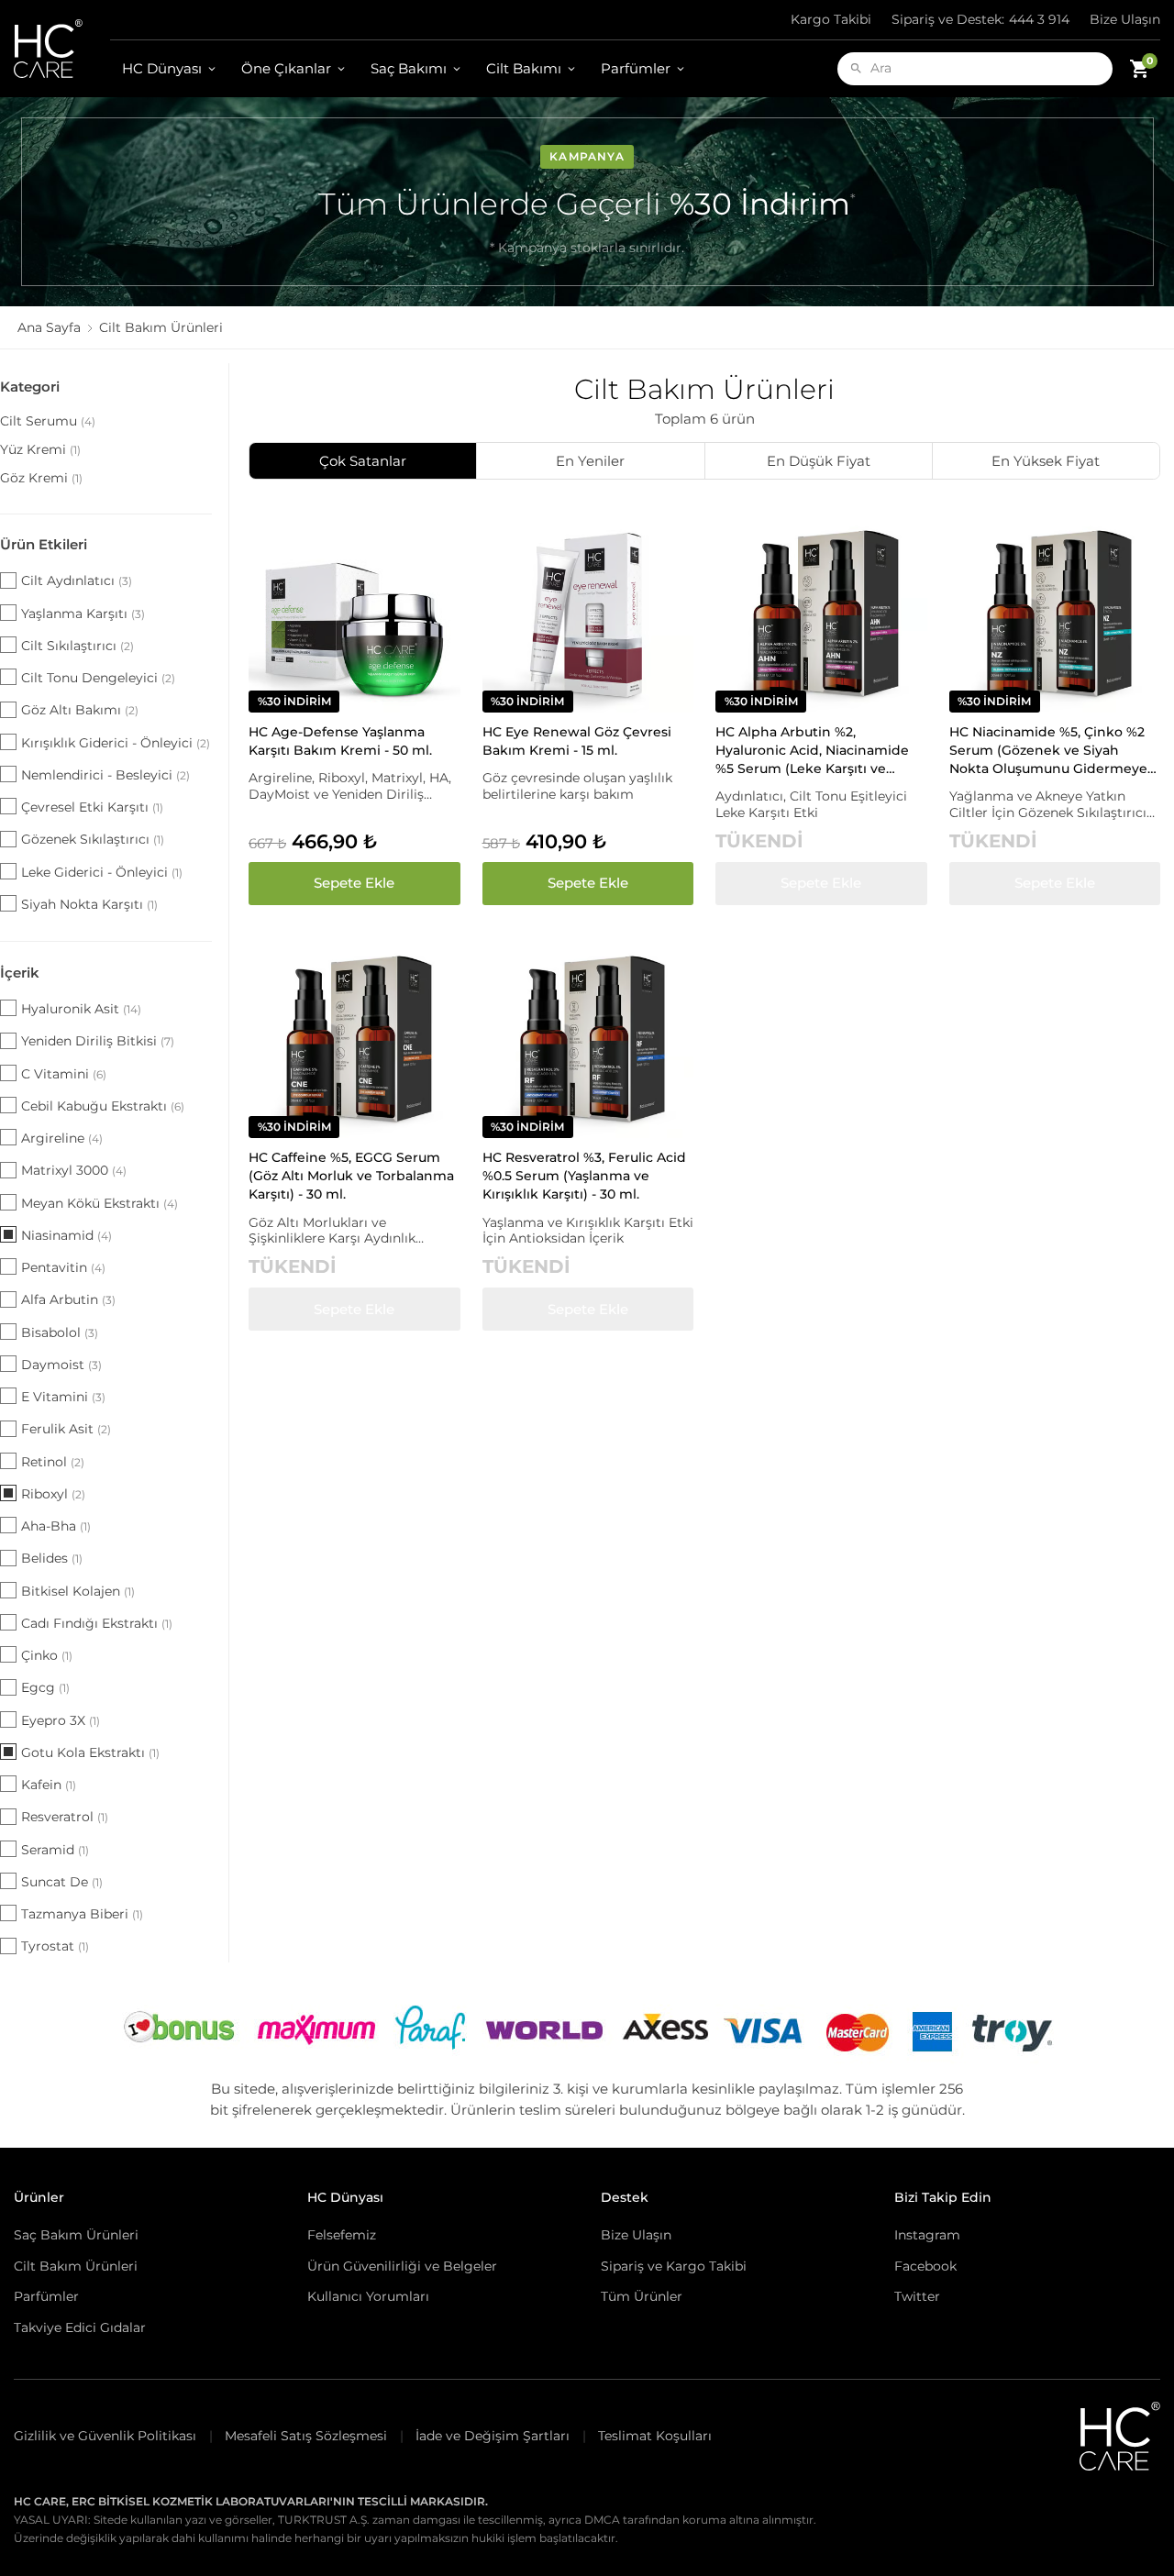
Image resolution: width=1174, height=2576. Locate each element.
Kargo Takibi (831, 19)
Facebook (925, 2266)
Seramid (55, 1850)
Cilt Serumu (48, 421)
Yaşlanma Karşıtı (83, 614)
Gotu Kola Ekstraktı (90, 1752)
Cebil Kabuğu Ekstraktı (103, 1106)
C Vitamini (64, 1074)
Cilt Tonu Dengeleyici (98, 678)
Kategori (30, 387)
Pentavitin (63, 1267)
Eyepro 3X (61, 1720)
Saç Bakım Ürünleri (76, 2235)
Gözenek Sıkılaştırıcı (93, 839)
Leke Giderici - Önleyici (102, 872)
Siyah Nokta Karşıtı (89, 904)
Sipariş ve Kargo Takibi (674, 2266)
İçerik (20, 973)
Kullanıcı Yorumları (368, 2296)
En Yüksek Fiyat (1046, 461)
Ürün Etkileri (44, 544)
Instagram (927, 2235)
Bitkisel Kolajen (78, 1591)
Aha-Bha (56, 1526)
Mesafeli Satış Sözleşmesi (306, 2436)
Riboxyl (53, 1494)
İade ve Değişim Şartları (493, 2436)
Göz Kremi (41, 478)
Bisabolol (60, 1332)
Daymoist (61, 1365)
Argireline (62, 1138)
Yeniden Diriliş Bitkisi (98, 1041)
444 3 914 (980, 19)
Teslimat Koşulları (655, 2436)
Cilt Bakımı (524, 68)
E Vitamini (63, 1397)
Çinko (47, 1655)
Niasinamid (66, 1235)
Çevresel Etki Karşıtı (92, 807)
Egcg (45, 1687)
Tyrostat (55, 1946)
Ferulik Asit (66, 1429)
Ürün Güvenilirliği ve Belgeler (402, 2266)
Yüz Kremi (40, 449)
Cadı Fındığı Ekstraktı (97, 1623)
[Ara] (856, 68)
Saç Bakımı (409, 68)
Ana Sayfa (49, 327)
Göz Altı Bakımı (80, 710)
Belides (52, 1558)
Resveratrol (65, 1817)
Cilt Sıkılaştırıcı (78, 646)
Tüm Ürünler (642, 2296)
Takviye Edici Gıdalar (80, 2327)
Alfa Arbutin (68, 1299)
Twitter (917, 2296)
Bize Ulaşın (1125, 19)
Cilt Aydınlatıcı (77, 580)
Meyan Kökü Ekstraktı (100, 1203)
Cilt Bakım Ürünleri (76, 2266)
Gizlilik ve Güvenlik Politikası (105, 2436)
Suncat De (62, 1882)
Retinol (53, 1462)
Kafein (49, 1785)
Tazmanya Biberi (82, 1914)
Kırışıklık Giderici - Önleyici (116, 743)
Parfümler (636, 68)
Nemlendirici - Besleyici (105, 775)
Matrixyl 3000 (74, 1170)
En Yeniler (590, 461)
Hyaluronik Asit (81, 1009)
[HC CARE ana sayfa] (62, 49)
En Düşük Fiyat (819, 461)
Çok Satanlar (363, 461)
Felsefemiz (342, 2235)
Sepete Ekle (354, 883)
